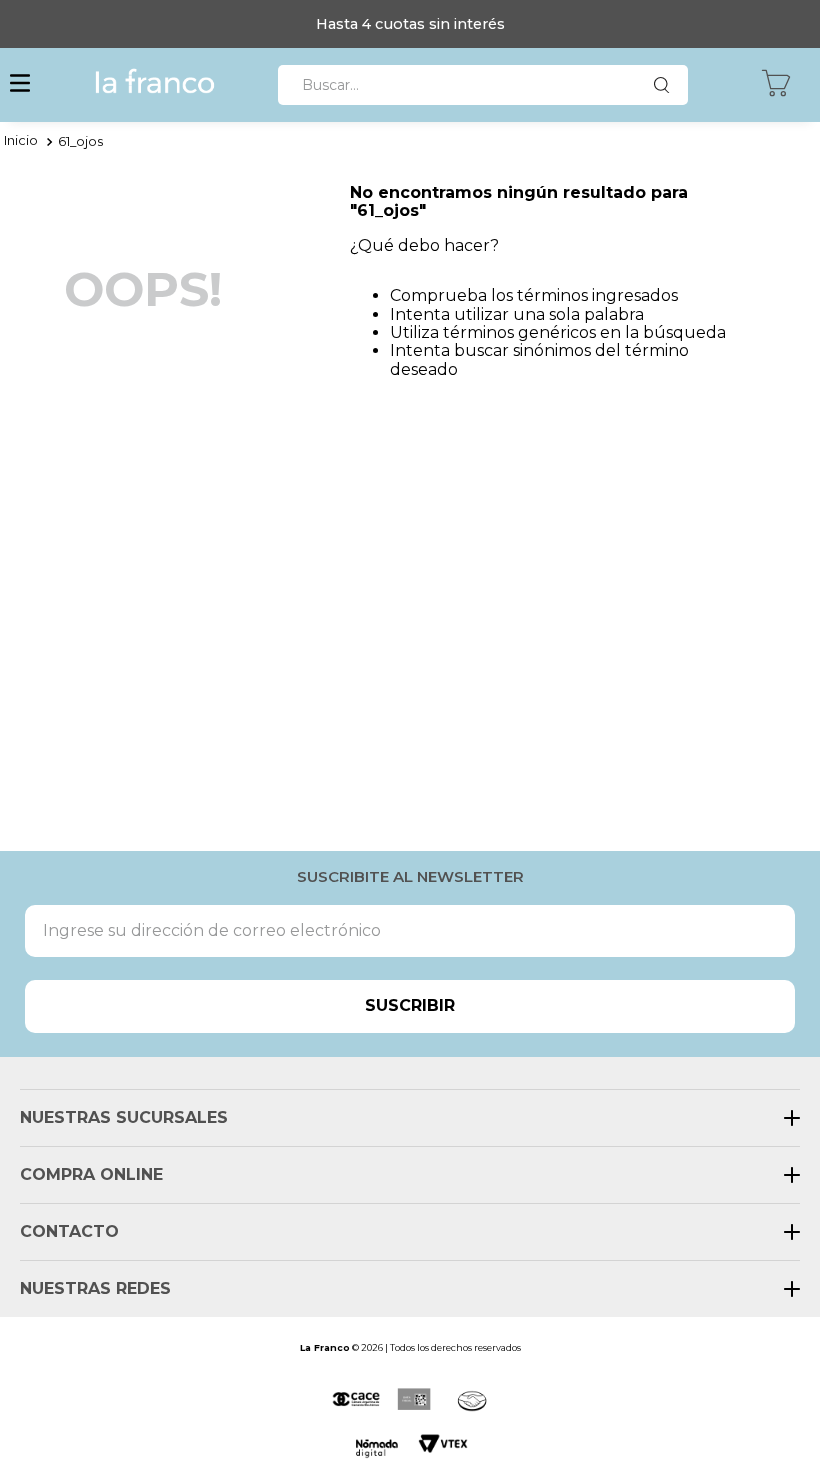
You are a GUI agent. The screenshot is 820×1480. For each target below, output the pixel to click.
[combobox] (483, 85)
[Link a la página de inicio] (21, 142)
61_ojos (80, 141)
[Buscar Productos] (666, 85)
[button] (20, 85)
